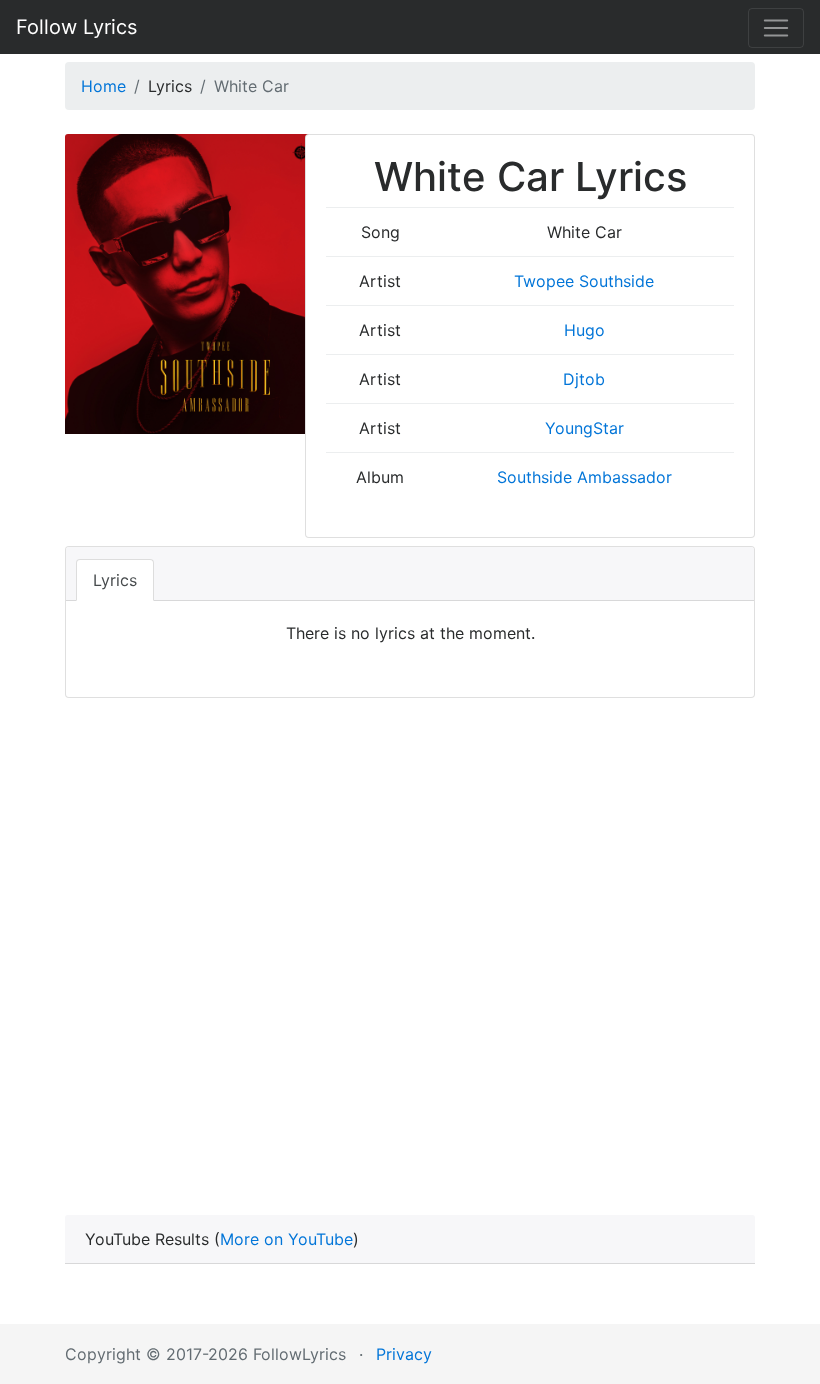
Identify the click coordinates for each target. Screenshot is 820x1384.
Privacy (404, 1354)
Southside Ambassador (584, 477)
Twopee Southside (584, 281)
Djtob (584, 379)
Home (103, 86)
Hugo (584, 330)
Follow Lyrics (76, 27)
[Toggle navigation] (776, 28)
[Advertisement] (410, 928)
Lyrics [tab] (115, 580)
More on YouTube (286, 1239)
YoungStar (584, 428)
